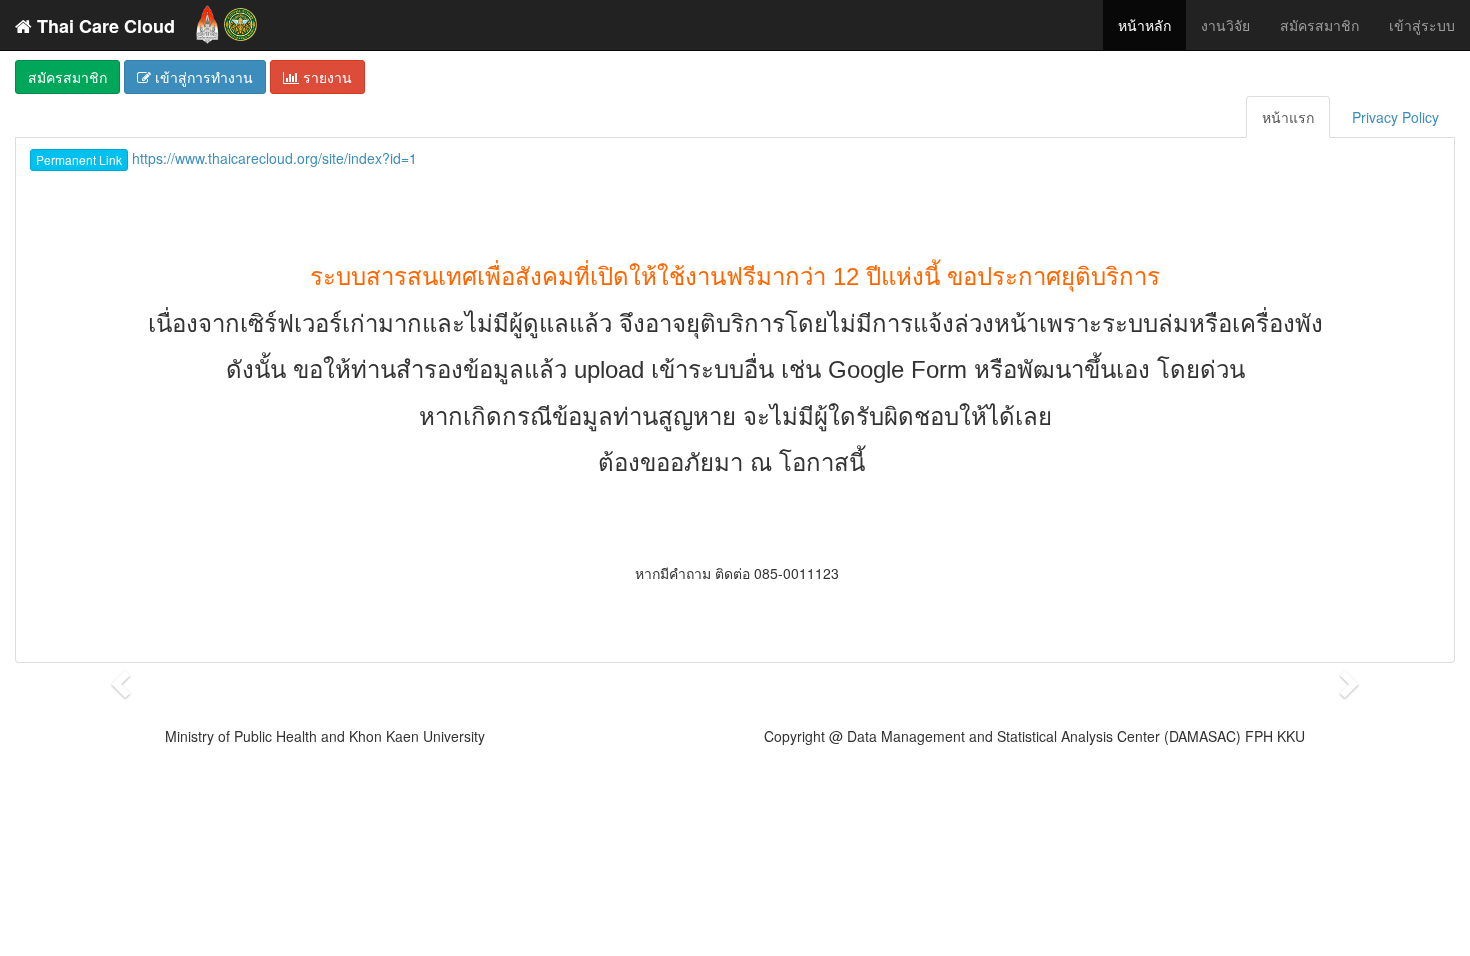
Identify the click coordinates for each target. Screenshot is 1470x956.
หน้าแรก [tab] (1288, 117)
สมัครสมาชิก (1319, 25)
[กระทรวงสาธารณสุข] (240, 20)
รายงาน (325, 77)
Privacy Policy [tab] (1395, 117)
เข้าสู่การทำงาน (202, 77)
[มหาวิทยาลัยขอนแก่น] (207, 20)
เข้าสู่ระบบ (1422, 25)
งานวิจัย (1225, 25)
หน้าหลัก (1144, 25)
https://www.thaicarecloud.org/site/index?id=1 (226, 158)
